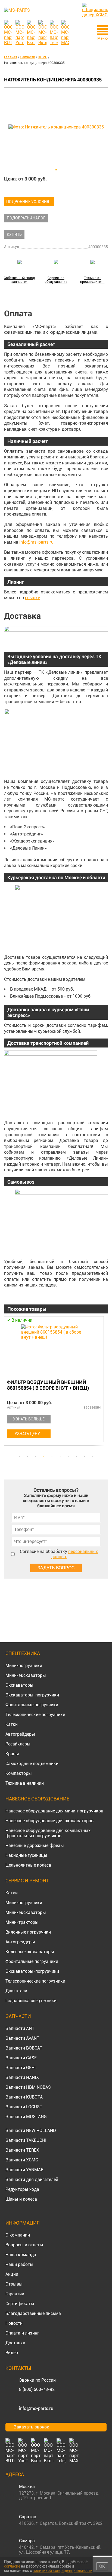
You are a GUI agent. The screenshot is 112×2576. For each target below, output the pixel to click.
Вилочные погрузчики (28, 1932)
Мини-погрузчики (24, 1666)
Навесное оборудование (37, 1799)
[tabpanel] (56, 1382)
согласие (12, 2566)
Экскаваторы (19, 1685)
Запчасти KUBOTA (24, 2097)
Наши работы (19, 2264)
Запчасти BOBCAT (24, 2048)
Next (105, 1384)
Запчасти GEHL (21, 2068)
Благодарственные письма (33, 2313)
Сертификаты (20, 2304)
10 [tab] (93, 1456)
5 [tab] (52, 1456)
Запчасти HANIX (22, 2077)
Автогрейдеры (20, 1734)
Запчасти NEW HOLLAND (31, 2131)
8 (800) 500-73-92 (37, 2389)
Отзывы (14, 2284)
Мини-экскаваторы (26, 1675)
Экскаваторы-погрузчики (32, 1695)
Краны (12, 1754)
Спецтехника (23, 1653)
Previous (7, 1384)
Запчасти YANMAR (24, 2170)
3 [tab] (36, 1456)
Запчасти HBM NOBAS (28, 2087)
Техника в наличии (25, 1783)
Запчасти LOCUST (24, 2107)
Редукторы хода (22, 2189)
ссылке (32, 598)
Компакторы (19, 1773)
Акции (12, 2274)
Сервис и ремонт (27, 1881)
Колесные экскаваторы (30, 1952)
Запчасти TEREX (22, 2150)
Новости (14, 2323)
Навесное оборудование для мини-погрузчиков (54, 1811)
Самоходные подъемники (32, 1764)
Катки (12, 1724)
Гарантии (15, 2294)
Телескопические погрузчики (35, 1715)
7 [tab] (68, 1456)
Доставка (15, 2343)
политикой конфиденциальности (63, 2571)
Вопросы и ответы (24, 2245)
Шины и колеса (21, 2199)
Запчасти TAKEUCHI (26, 2140)
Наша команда (21, 2255)
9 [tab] (85, 1456)
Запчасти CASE (21, 2058)
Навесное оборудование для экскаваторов (49, 1821)
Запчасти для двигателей (32, 2180)
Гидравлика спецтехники (31, 2001)
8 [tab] (76, 1456)
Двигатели (16, 1991)
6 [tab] (60, 1456)
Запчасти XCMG (22, 2160)
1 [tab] (19, 1456)
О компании (18, 2235)
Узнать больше (29, 1419)
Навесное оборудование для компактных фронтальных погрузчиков (48, 1833)
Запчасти (18, 2016)
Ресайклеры (18, 1744)
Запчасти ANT (20, 2028)
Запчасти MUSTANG (26, 2117)
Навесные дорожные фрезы (35, 1846)
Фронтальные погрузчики (32, 1705)
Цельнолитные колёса (28, 1865)
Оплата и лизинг (22, 2333)
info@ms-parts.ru (36, 542)
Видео (12, 2353)
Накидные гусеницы (26, 1855)
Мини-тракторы (22, 1922)
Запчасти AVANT (22, 2038)
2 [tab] (27, 1456)
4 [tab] (44, 1456)
